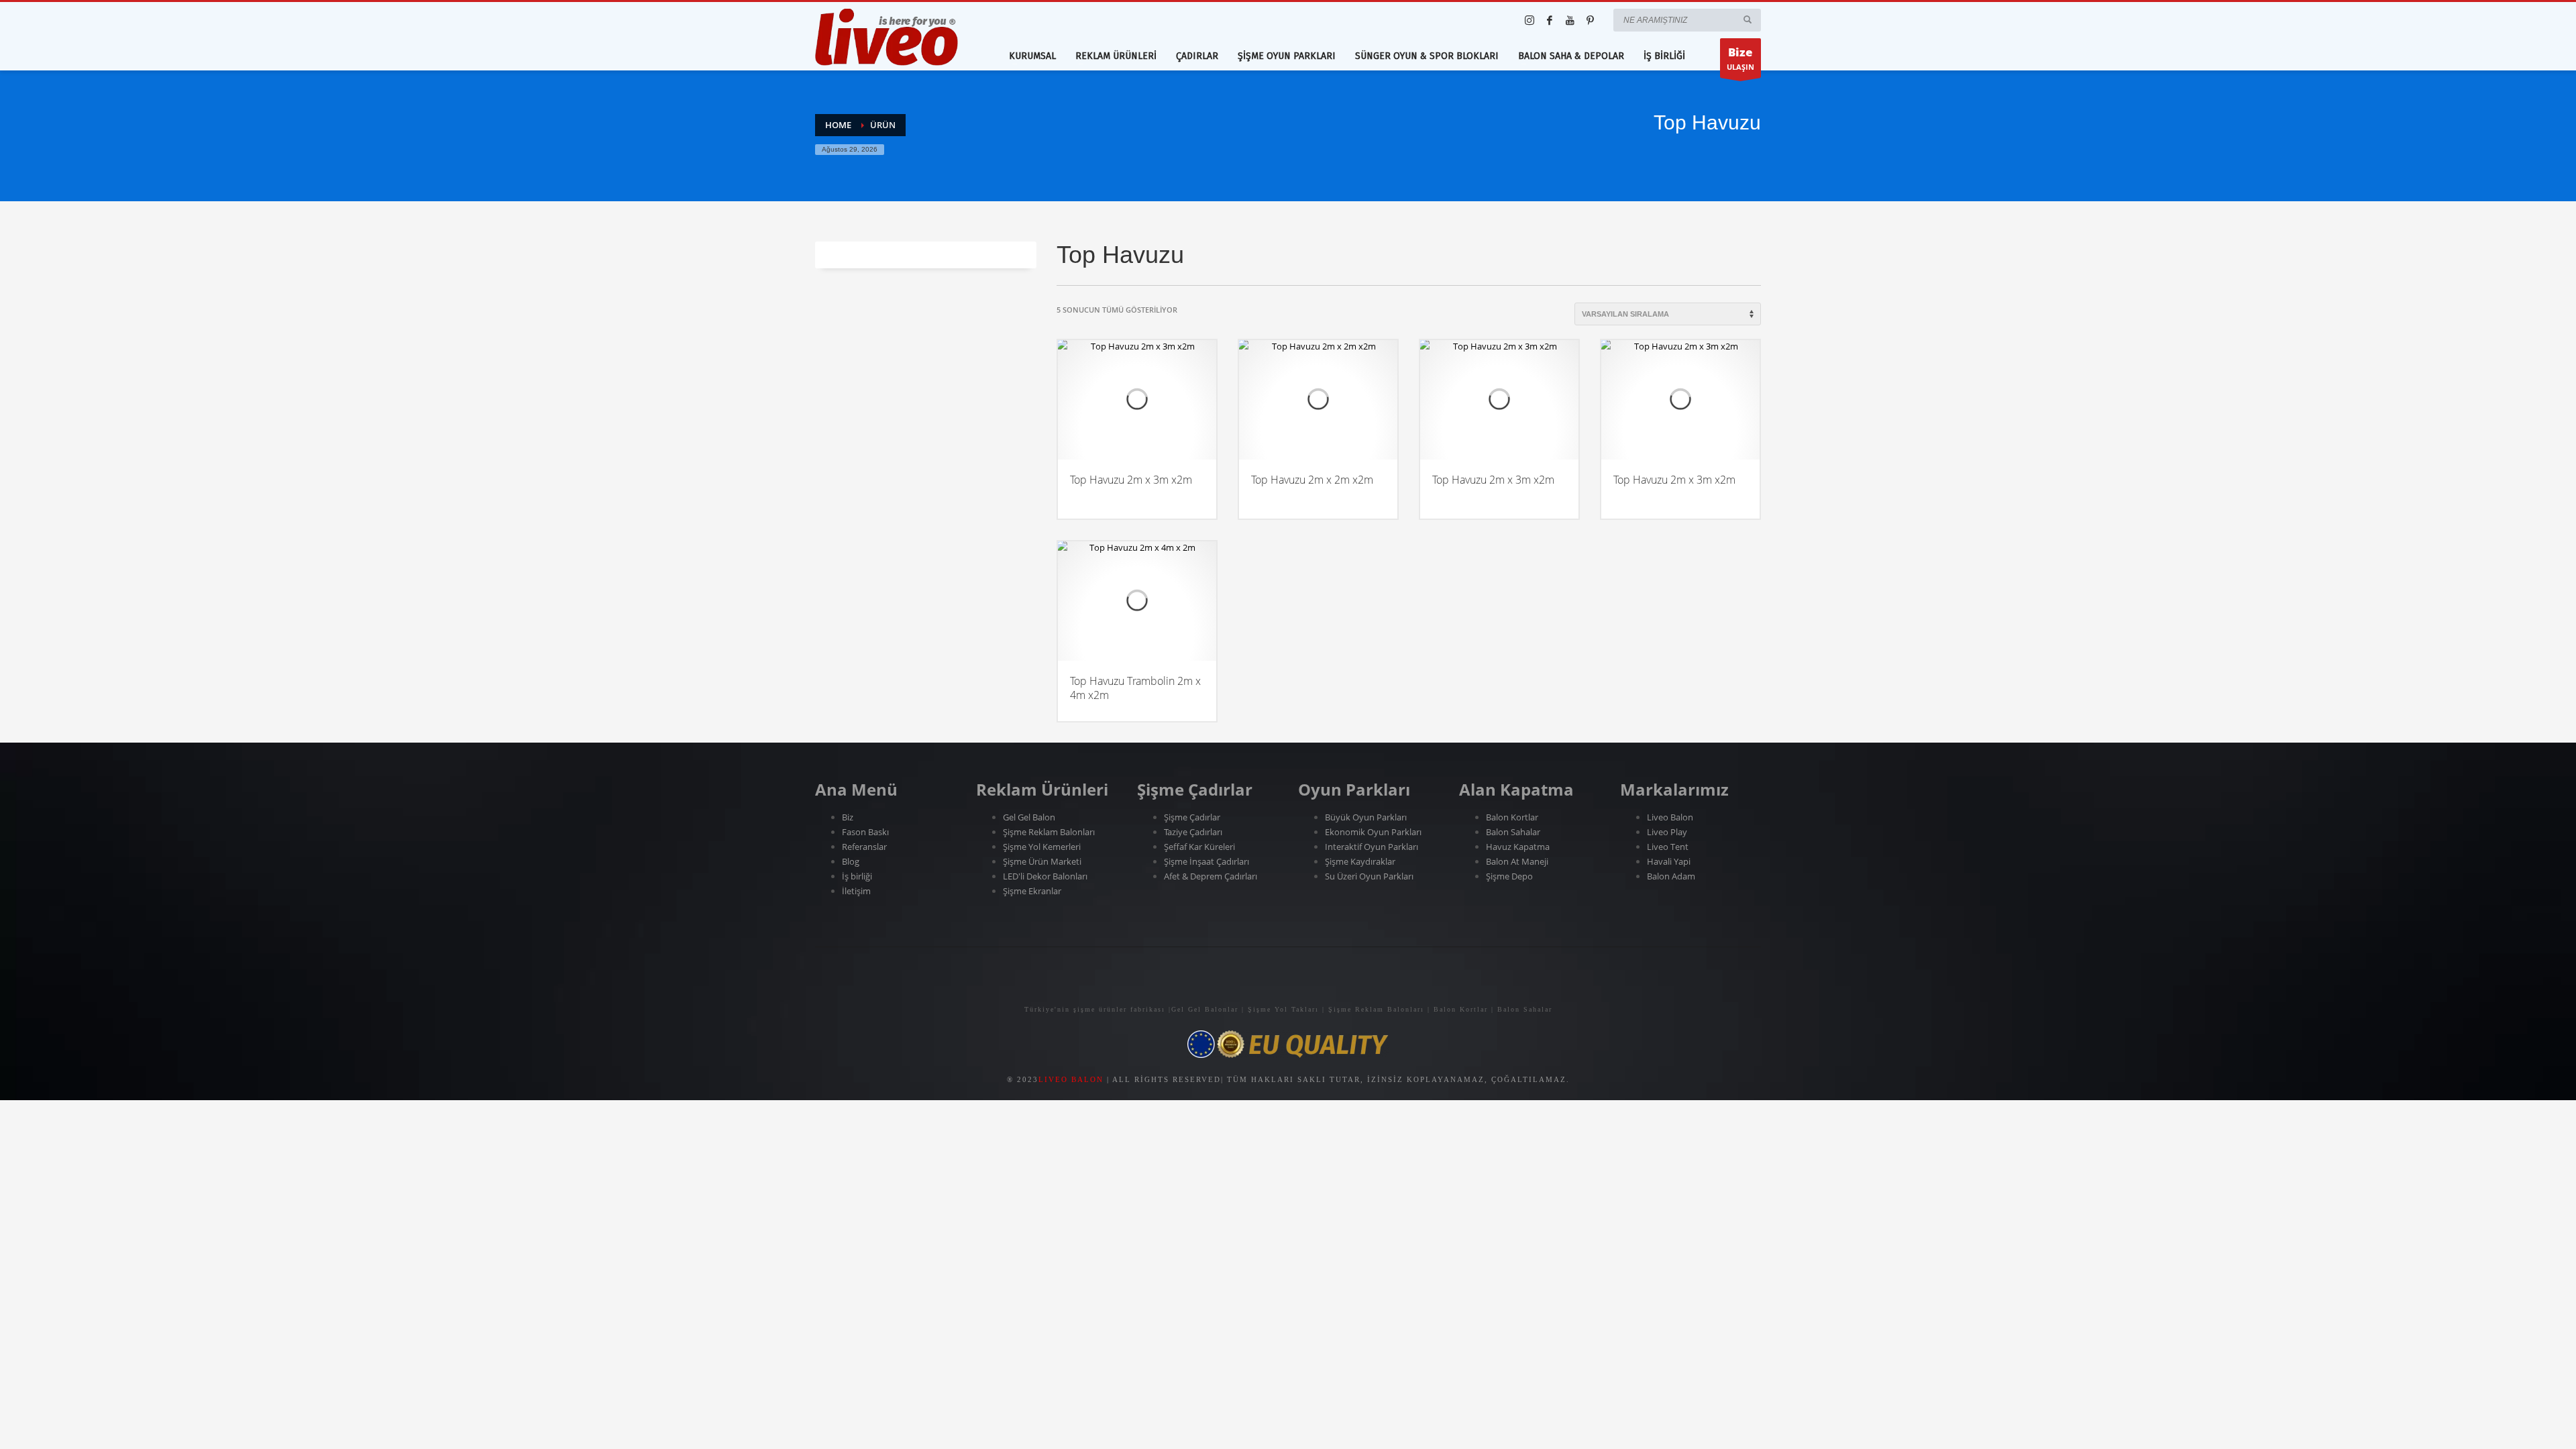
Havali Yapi (1669, 861)
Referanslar (865, 847)
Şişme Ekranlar (1032, 891)
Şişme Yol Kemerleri (1042, 847)
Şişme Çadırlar (1192, 817)
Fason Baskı (865, 832)
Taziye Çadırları (1193, 832)
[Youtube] (1570, 20)
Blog (851, 861)
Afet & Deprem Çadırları (1211, 876)
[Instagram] (1529, 20)
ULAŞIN (1740, 58)
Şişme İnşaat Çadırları (1206, 861)
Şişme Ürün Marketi (1042, 861)
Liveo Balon (1670, 817)
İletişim (856, 891)
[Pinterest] (1590, 20)
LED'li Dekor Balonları (1045, 876)
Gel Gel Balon (1029, 817)
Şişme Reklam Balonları (1049, 832)
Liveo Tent (1668, 847)
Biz (848, 817)
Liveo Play (1667, 832)
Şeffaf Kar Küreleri (1199, 847)
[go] (1748, 19)
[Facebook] (1550, 20)
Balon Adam (1671, 876)
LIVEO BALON (1071, 1079)
